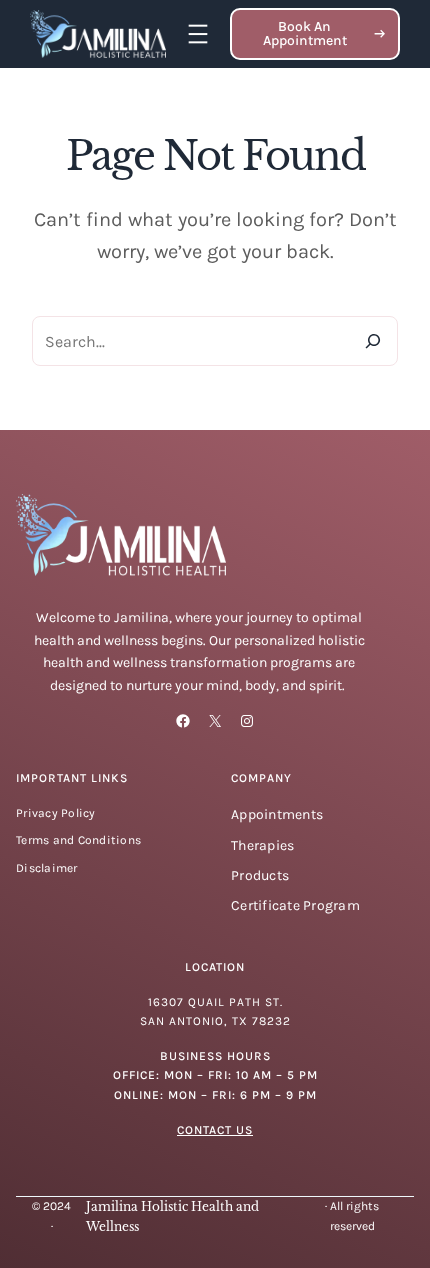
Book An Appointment (305, 33)
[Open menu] (198, 34)
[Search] (373, 341)
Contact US (215, 1130)
